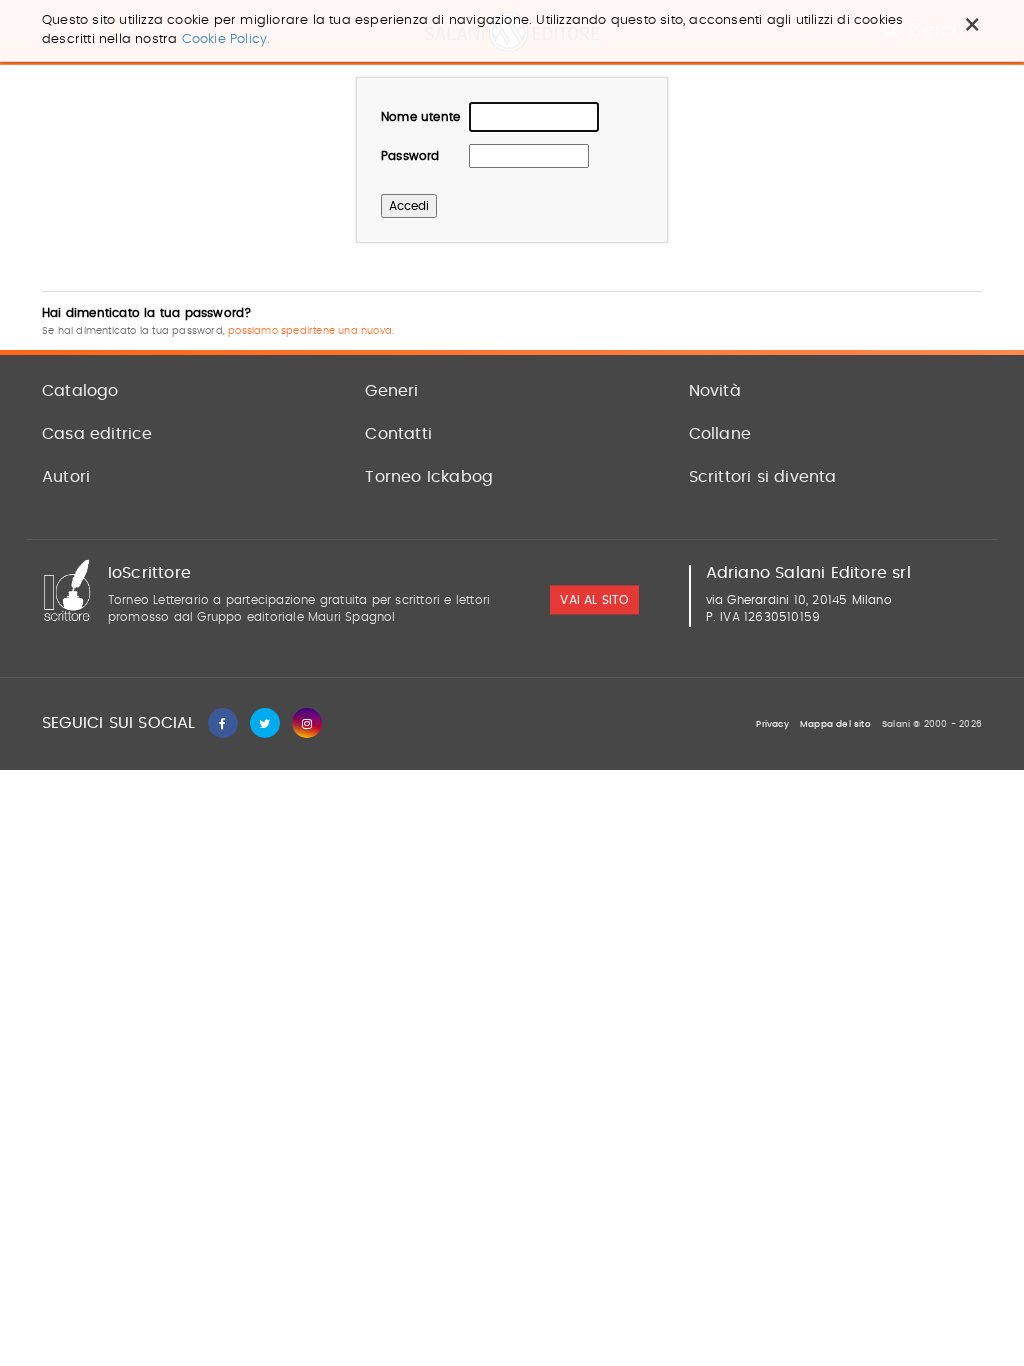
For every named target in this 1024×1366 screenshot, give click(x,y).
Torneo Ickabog (429, 477)
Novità (715, 391)
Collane (720, 434)
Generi (391, 391)
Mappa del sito (835, 724)
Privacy (772, 724)
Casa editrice (97, 434)
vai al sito (594, 601)
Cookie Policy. (226, 39)
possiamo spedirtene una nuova (310, 331)
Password (410, 156)
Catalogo (80, 391)
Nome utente (420, 117)
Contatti (398, 434)
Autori (66, 477)
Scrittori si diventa (763, 477)
